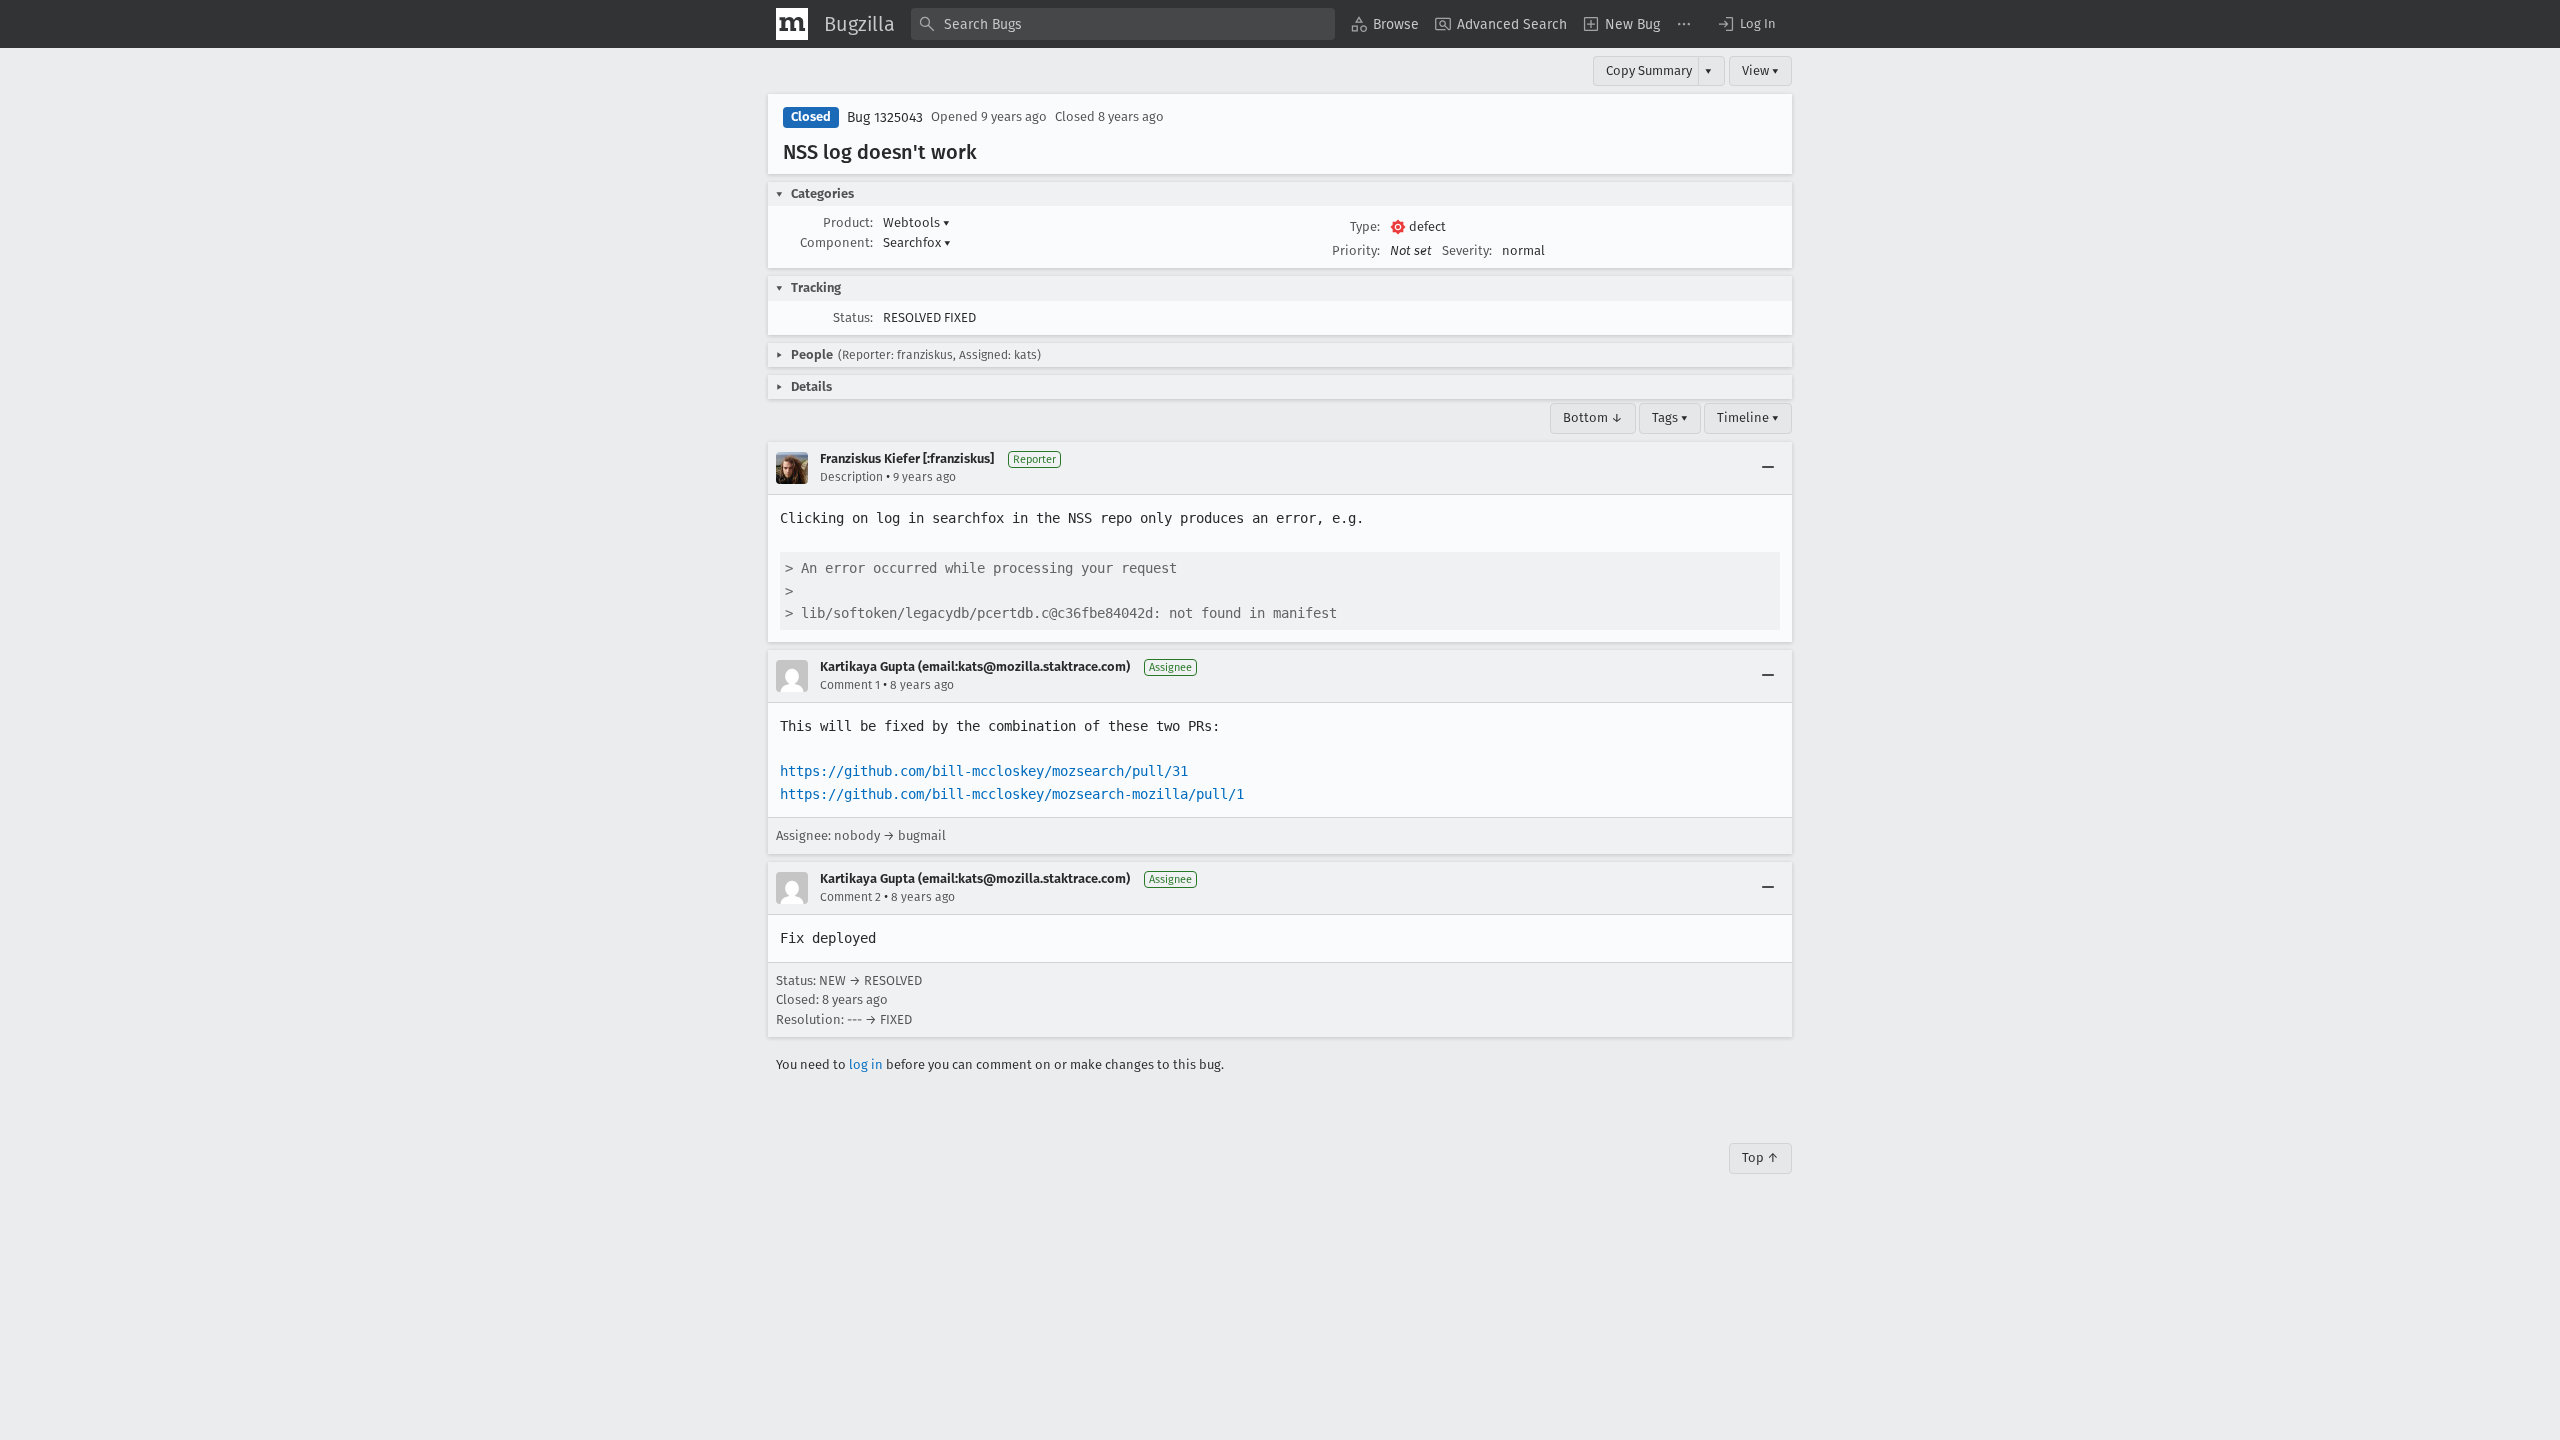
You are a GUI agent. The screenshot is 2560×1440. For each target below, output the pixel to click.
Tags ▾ (1670, 417)
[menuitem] (1385, 24)
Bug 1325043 (885, 117)
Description (851, 477)
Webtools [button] (916, 222)
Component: (836, 242)
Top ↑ (1760, 1157)
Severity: (1467, 250)
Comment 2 (850, 897)
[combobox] (1123, 24)
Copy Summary (1649, 70)
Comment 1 (850, 685)
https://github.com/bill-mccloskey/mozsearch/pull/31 (984, 771)
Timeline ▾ (1748, 417)
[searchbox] (1123, 24)
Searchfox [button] (917, 242)
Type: (1365, 226)
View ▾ (1760, 70)
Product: (848, 222)
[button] (1746, 24)
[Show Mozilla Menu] (792, 24)
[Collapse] (1768, 468)
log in (866, 1064)
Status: (853, 317)
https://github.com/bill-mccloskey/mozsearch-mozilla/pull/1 (1012, 794)
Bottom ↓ (1593, 417)
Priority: (1356, 250)
